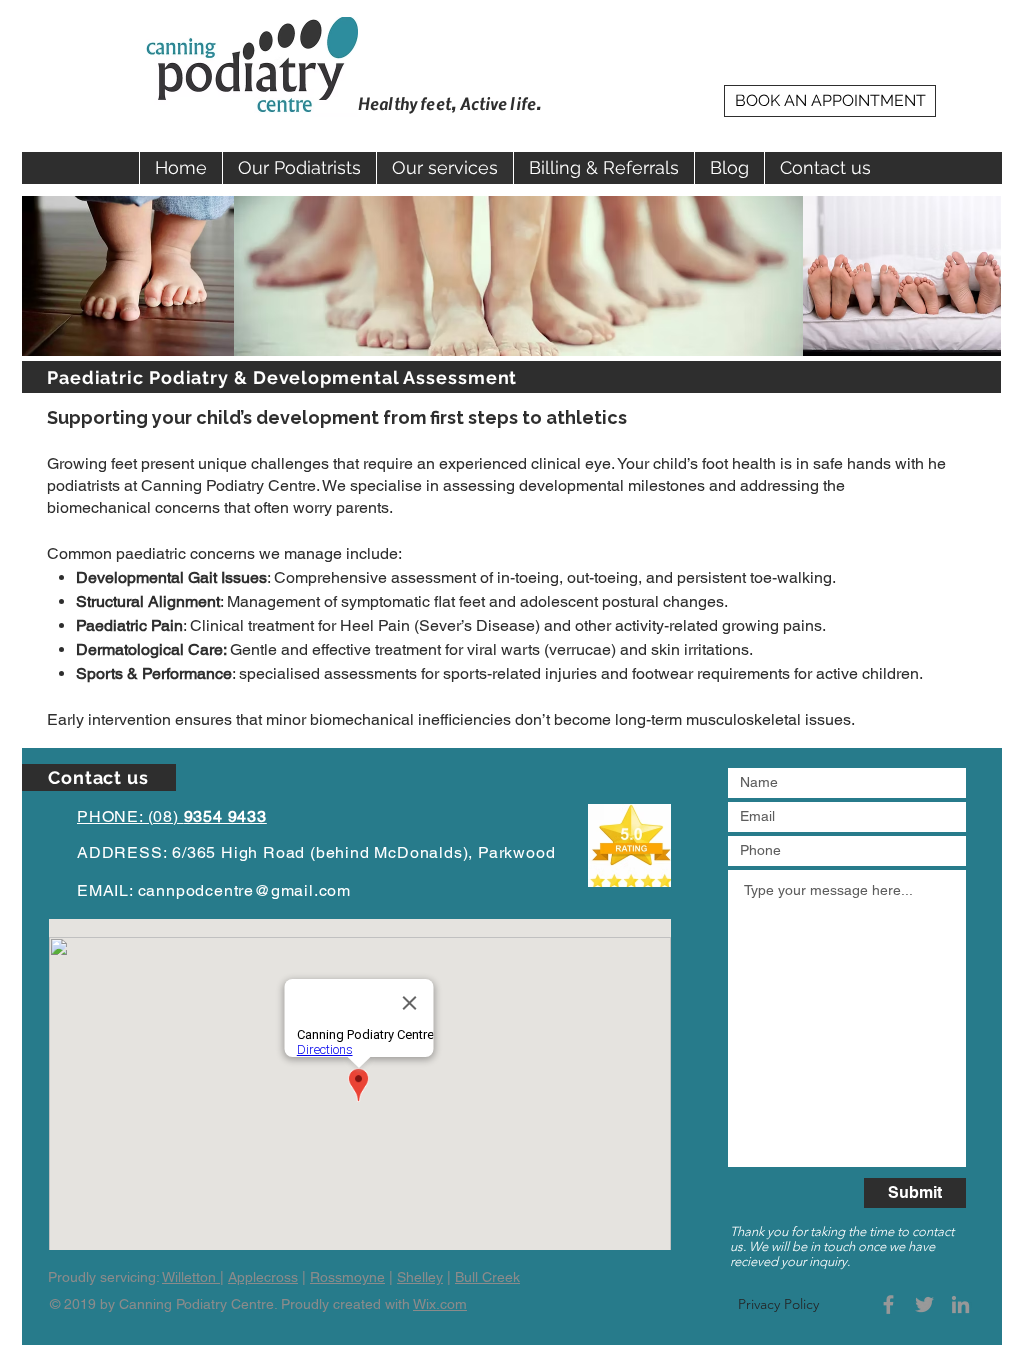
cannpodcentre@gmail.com (244, 890)
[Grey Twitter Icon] (924, 1304)
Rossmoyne (347, 1277)
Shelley (420, 1277)
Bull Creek (487, 1277)
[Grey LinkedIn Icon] (960, 1304)
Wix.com (440, 1304)
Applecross (263, 1277)
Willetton (191, 1277)
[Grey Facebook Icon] (888, 1304)
